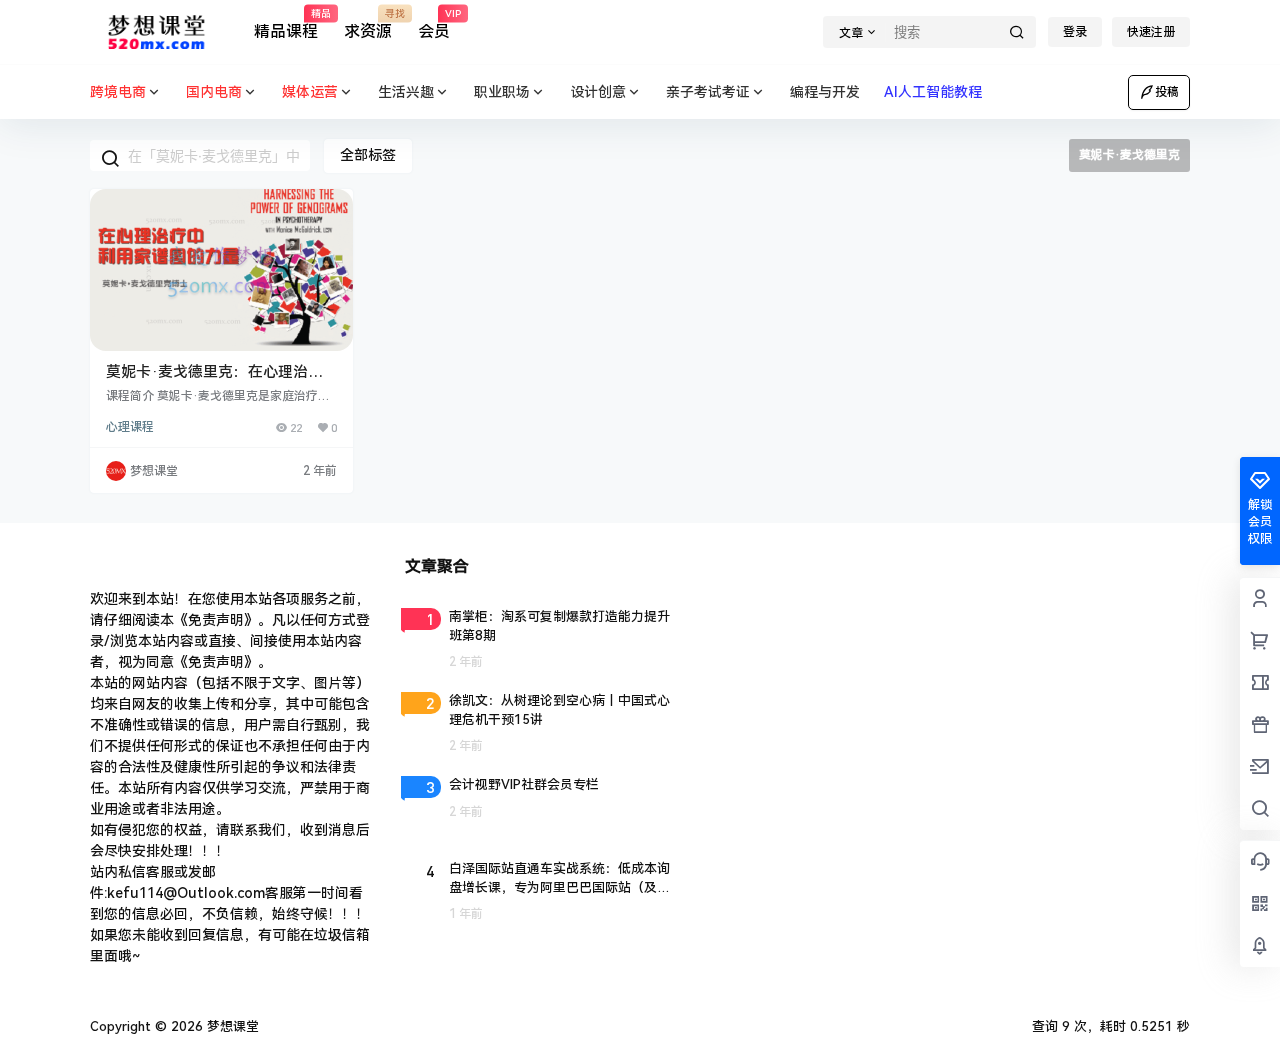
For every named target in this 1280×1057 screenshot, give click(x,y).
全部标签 (368, 155)
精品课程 (286, 25)
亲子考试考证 (708, 92)
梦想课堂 (231, 1026)
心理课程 (130, 427)
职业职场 (502, 92)
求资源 (368, 25)
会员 (434, 25)
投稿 (1167, 92)
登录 (1075, 32)
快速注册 (1151, 32)
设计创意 (598, 92)
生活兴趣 (406, 92)
